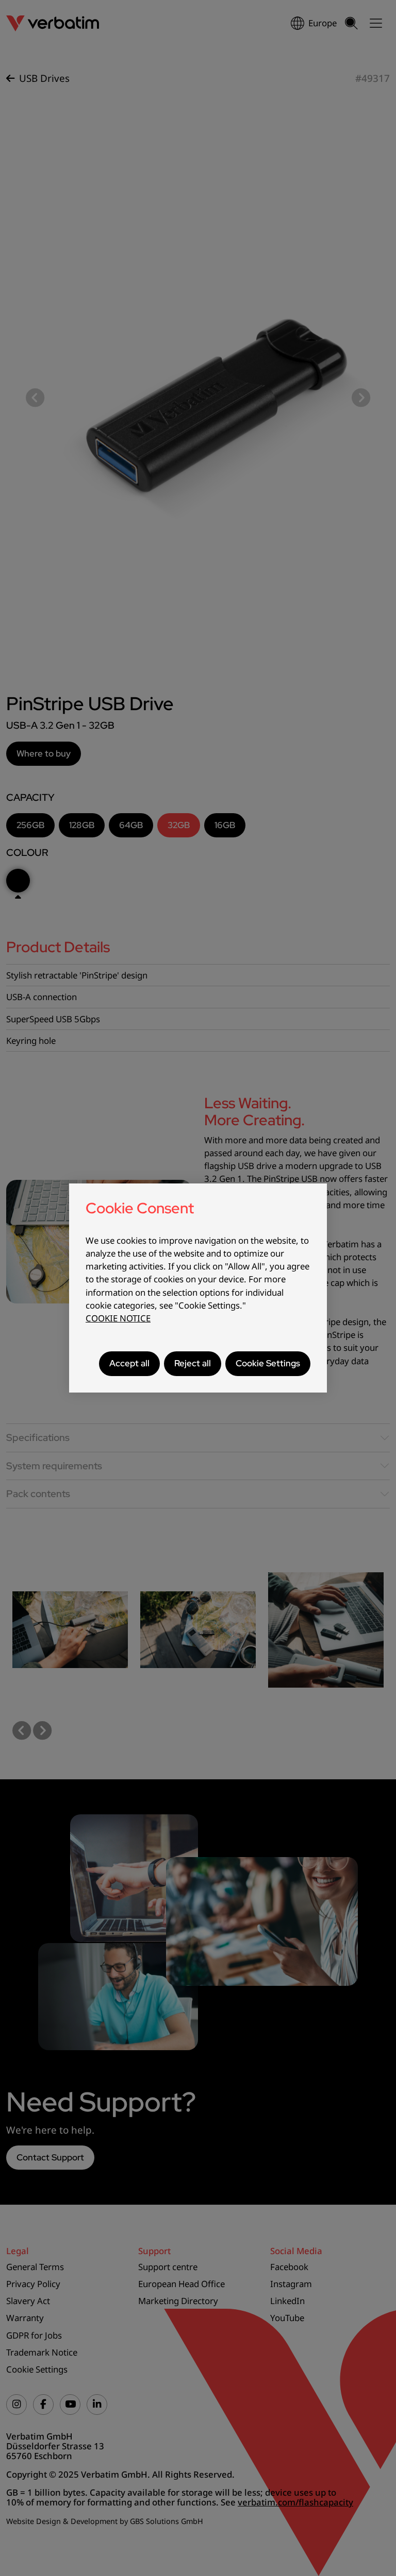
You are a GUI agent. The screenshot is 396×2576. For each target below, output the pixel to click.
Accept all (129, 1363)
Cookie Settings (268, 1363)
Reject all (193, 1363)
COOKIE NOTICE (118, 1318)
